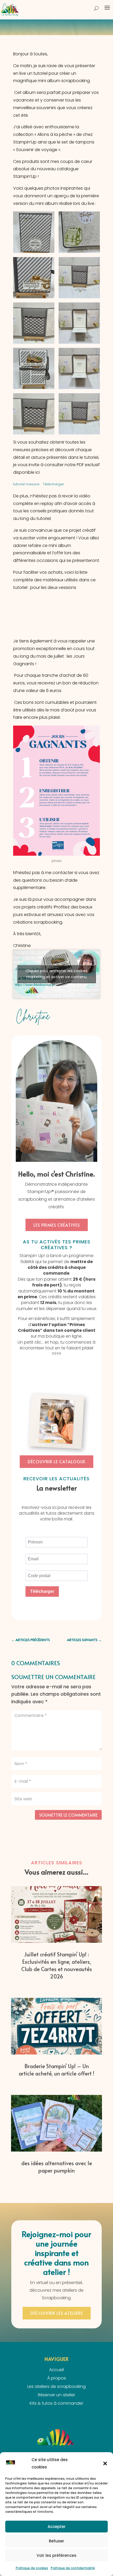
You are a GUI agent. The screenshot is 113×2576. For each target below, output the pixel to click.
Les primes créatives (57, 1225)
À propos (57, 2378)
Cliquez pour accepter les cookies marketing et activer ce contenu (56, 974)
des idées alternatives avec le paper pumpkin (57, 2167)
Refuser (56, 2541)
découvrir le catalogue (56, 1461)
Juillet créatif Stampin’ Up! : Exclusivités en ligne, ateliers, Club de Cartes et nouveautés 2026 (57, 1965)
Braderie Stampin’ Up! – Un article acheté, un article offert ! (56, 2070)
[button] (105, 2463)
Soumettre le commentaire (68, 1815)
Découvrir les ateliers (57, 2313)
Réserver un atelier (56, 2395)
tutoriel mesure (27, 484)
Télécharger (53, 484)
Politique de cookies (32, 2568)
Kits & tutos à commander (56, 2403)
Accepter (57, 2527)
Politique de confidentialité (73, 2568)
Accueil (56, 2370)
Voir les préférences (56, 2555)
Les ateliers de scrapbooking (56, 2386)
